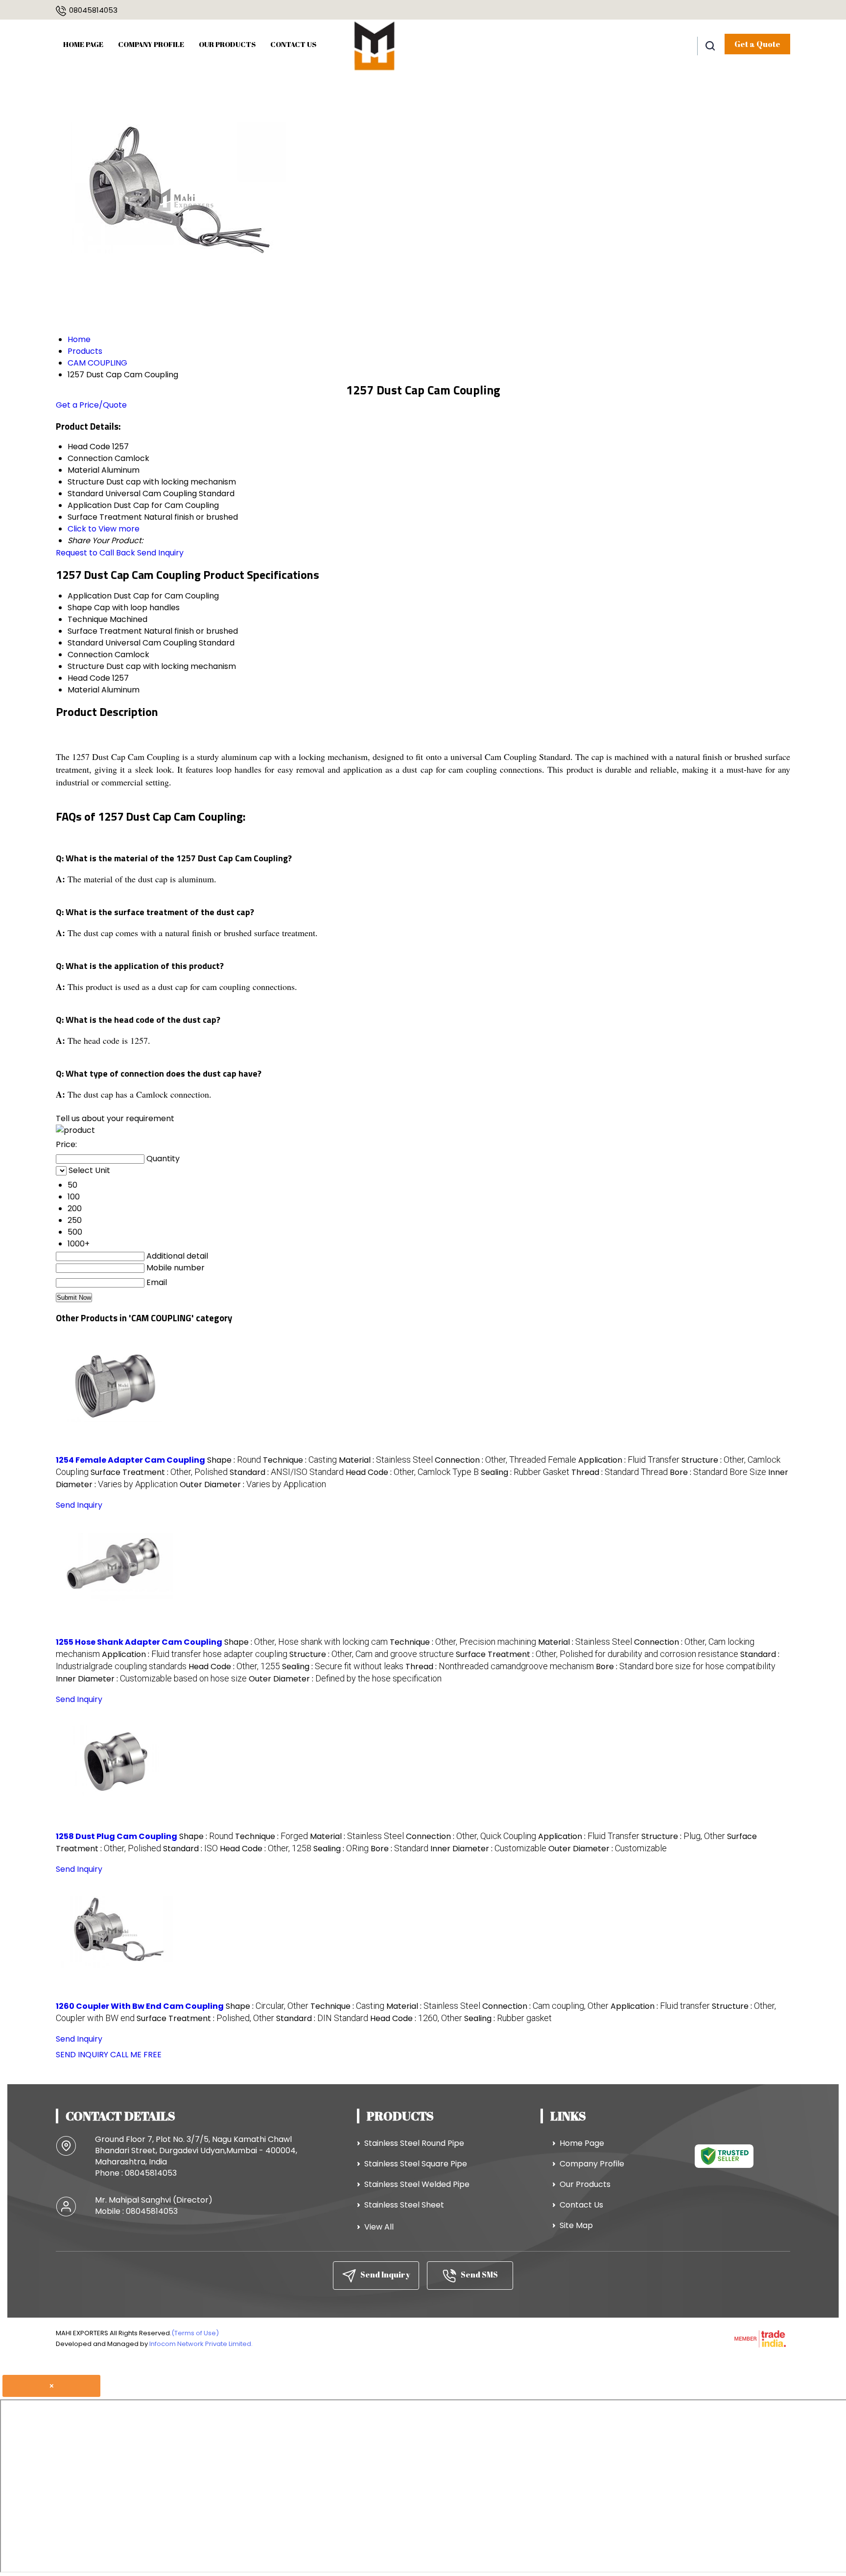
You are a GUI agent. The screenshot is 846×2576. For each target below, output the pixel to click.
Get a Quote (757, 44)
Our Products (227, 44)
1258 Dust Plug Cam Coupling (117, 1836)
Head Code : (412, 1472)
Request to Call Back (95, 553)
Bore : (718, 1472)
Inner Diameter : (151, 1679)
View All (379, 2227)
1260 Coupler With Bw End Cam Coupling (140, 2006)
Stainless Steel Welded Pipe (417, 2184)
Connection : (505, 1460)
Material (83, 690)
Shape (80, 608)
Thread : (620, 1472)
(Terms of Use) (195, 2333)
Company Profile (151, 44)
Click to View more (104, 529)
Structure (86, 666)
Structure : (372, 1654)
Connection (90, 655)
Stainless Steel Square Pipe (416, 2164)
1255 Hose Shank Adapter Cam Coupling (139, 1642)
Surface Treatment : (159, 1472)
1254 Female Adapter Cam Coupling (130, 1460)
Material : (386, 1460)
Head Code (89, 678)
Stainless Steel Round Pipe (414, 2143)
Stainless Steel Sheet (404, 2205)
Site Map (576, 2225)
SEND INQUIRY (82, 2055)
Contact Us (293, 44)
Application (90, 596)
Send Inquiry (160, 553)
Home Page (83, 44)
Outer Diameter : (253, 1484)
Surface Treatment (105, 631)
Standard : (287, 1472)
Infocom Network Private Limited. (201, 2344)
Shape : (234, 1460)
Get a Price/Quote (91, 405)
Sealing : (525, 1472)
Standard (85, 643)
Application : (629, 1460)
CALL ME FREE (136, 2055)
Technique (88, 619)
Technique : (300, 1460)
